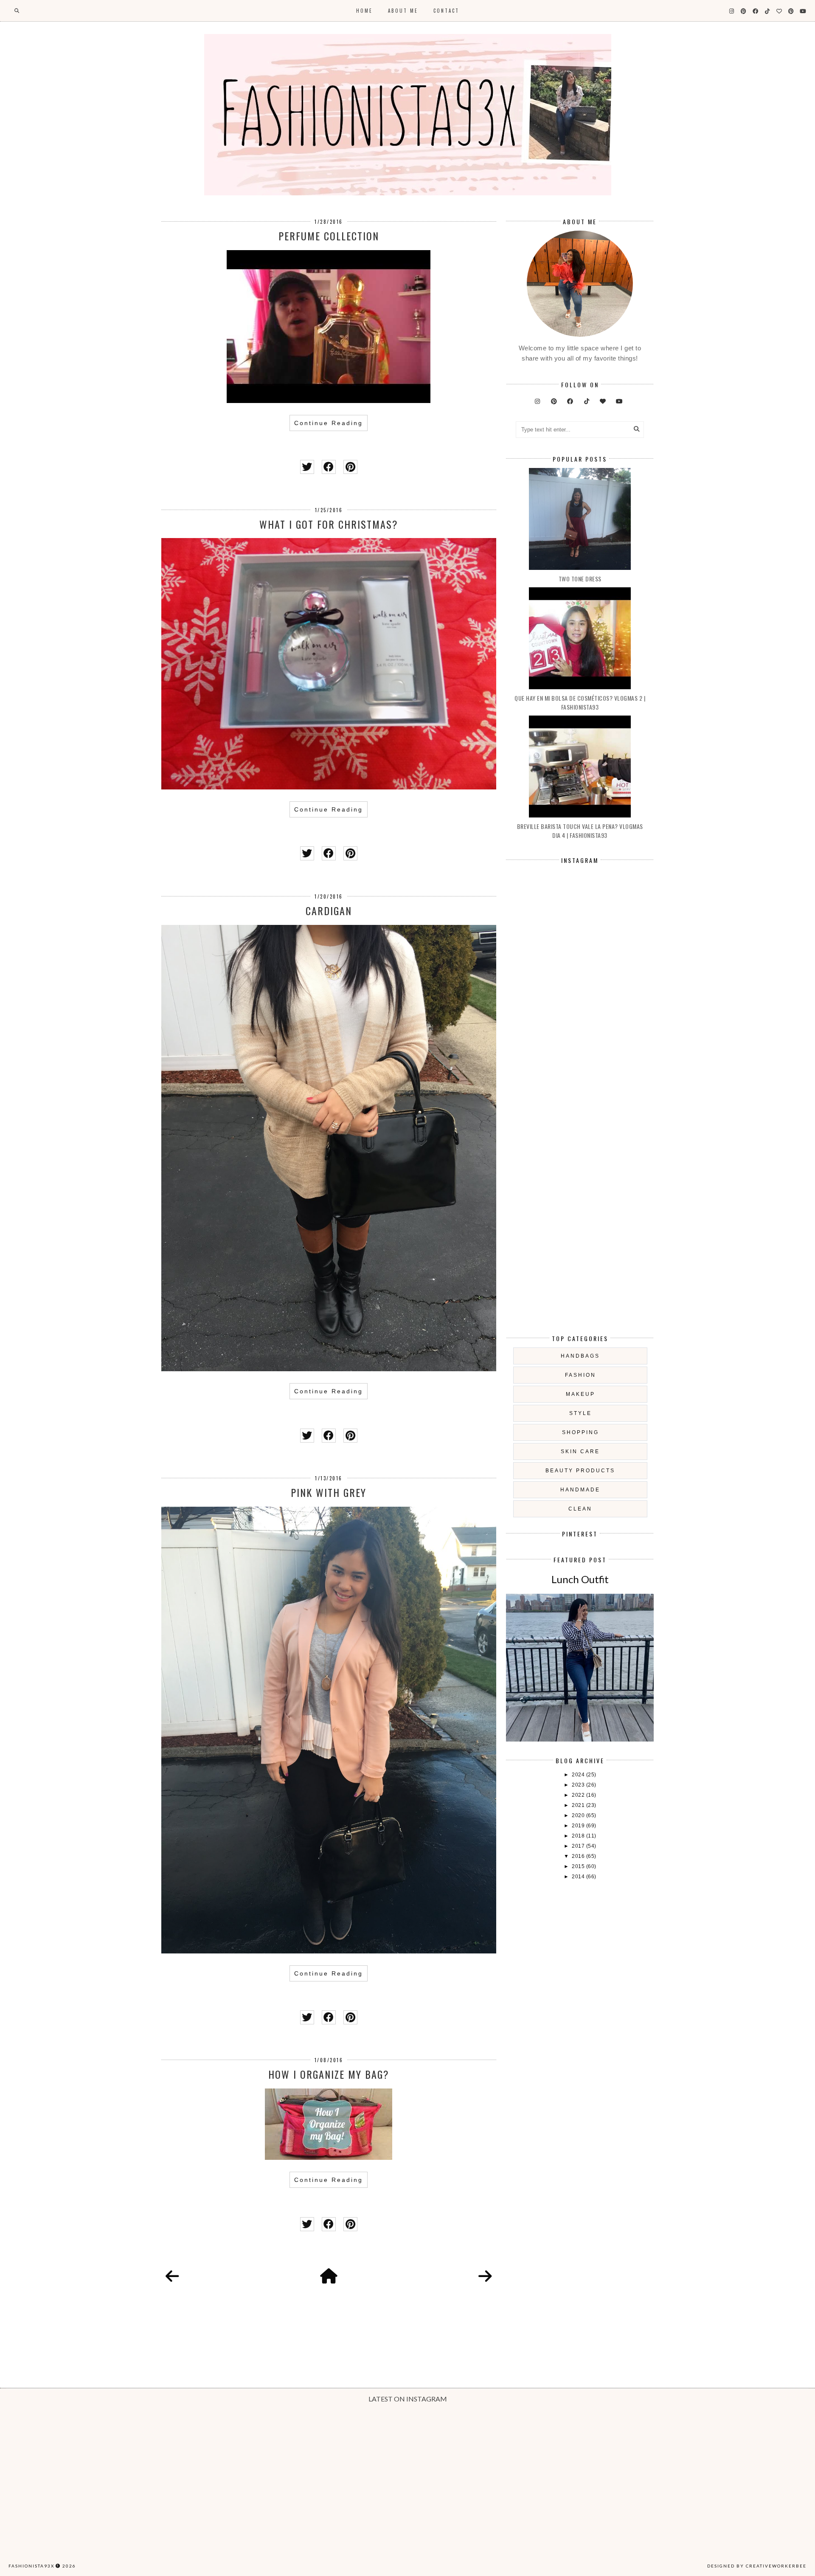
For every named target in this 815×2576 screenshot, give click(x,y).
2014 (579, 1877)
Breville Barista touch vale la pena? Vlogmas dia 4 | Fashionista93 (580, 831)
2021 (579, 1805)
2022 (579, 1795)
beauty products (580, 1471)
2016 (579, 1856)
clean (580, 1509)
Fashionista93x (31, 2566)
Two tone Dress (580, 579)
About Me (403, 11)
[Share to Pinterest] (350, 467)
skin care (580, 1451)
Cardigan (329, 910)
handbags (580, 1356)
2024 (579, 1775)
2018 (579, 1836)
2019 (579, 1826)
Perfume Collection (329, 236)
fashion (580, 1375)
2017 (579, 1846)
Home (364, 11)
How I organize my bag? (329, 2074)
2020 (579, 1815)
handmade (580, 1490)
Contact (446, 11)
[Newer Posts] (172, 2277)
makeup (580, 1394)
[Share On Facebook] (329, 467)
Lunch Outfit (580, 1579)
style (580, 1413)
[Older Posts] (485, 2277)
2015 (579, 1866)
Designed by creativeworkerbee (757, 2566)
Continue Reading (329, 423)
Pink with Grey (329, 1492)
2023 (579, 1785)
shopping (580, 1432)
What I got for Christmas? (329, 524)
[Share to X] (307, 467)
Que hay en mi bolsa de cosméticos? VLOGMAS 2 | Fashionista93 (580, 702)
